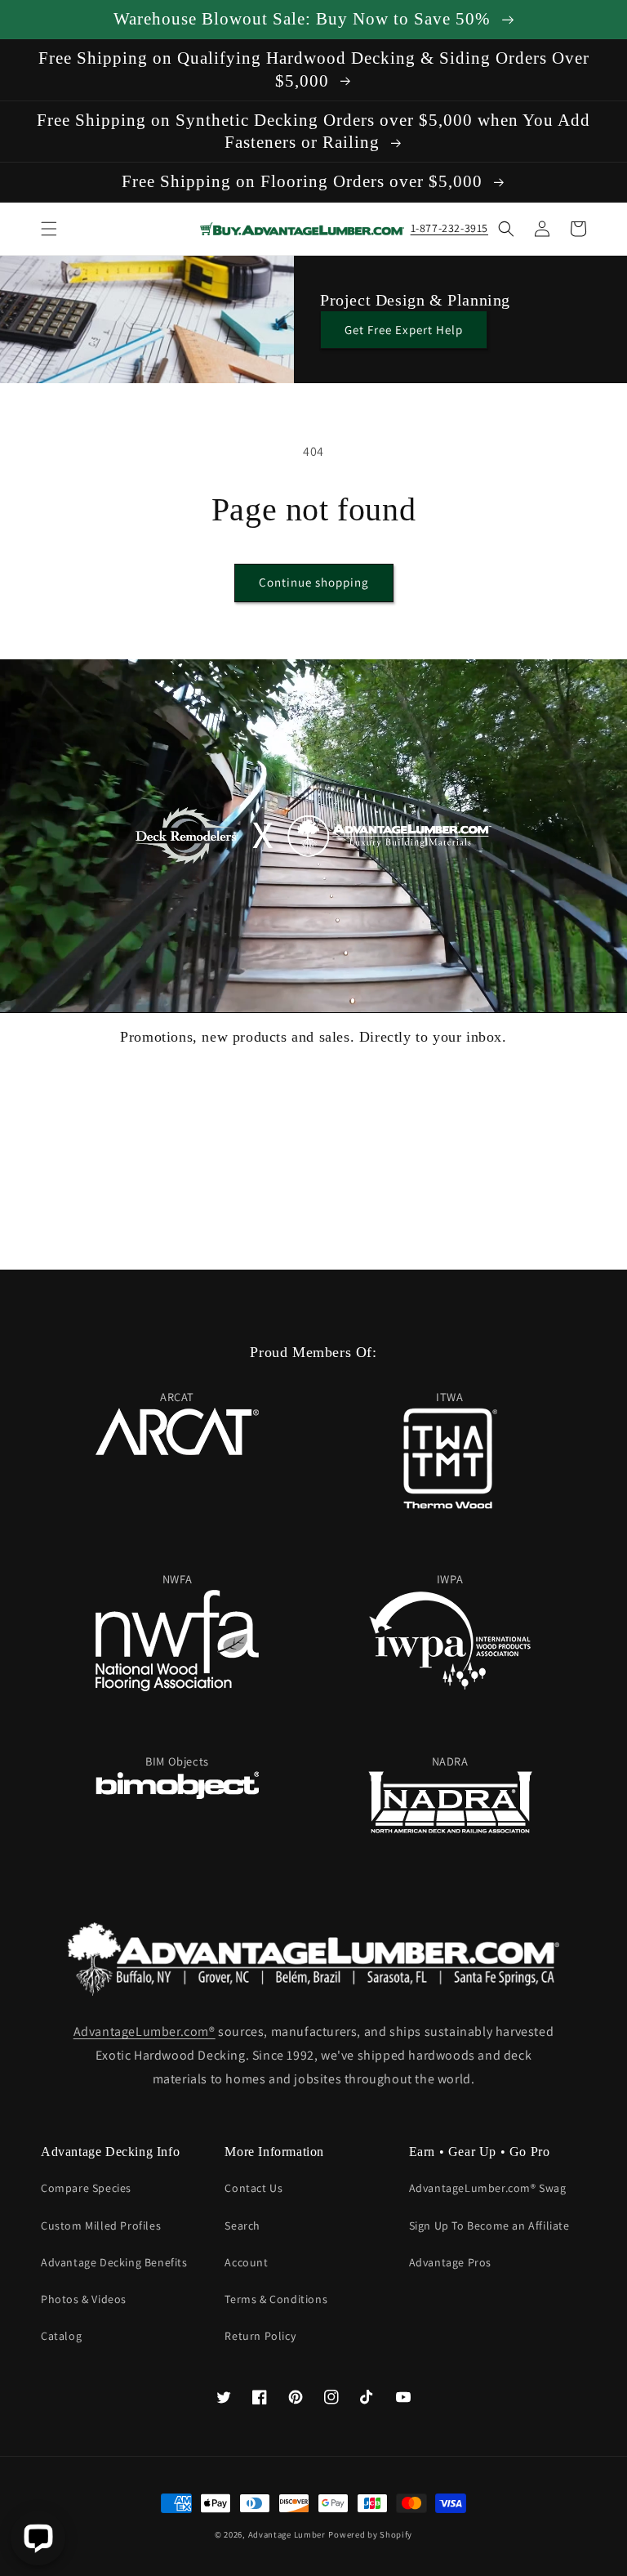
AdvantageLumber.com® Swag (488, 2188)
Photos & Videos (84, 2299)
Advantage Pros (450, 2262)
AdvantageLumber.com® (145, 2031)
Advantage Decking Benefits (114, 2262)
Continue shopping (314, 582)
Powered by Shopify (370, 2534)
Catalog (61, 2336)
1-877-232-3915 (449, 228)
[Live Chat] (38, 2538)
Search (242, 2226)
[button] (49, 229)
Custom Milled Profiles (101, 2226)
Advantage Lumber (287, 2534)
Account (246, 2262)
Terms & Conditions (276, 2299)
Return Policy (260, 2336)
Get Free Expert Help (404, 330)
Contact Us (253, 2188)
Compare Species (86, 2188)
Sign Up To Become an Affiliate (489, 2226)
